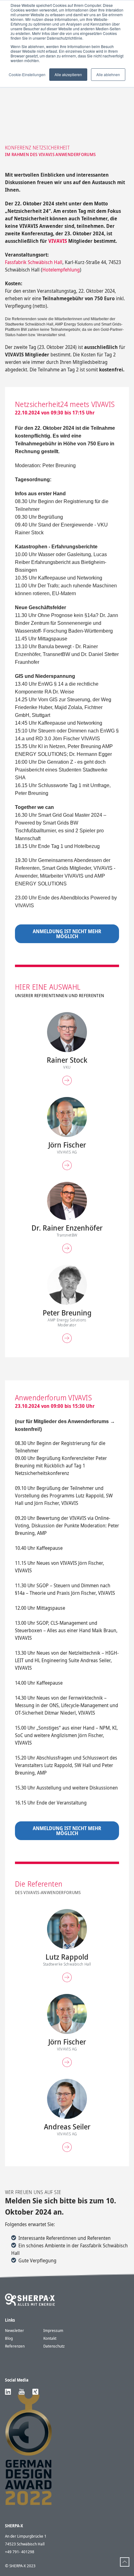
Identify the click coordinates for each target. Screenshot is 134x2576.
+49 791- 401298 (20, 2552)
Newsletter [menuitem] (14, 2330)
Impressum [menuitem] (53, 2330)
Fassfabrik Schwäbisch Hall (34, 262)
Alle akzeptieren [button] (68, 74)
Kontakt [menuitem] (50, 2338)
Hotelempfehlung (61, 270)
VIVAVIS (58, 241)
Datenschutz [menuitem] (54, 2346)
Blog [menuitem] (9, 2338)
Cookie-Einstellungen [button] (27, 74)
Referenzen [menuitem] (15, 2346)
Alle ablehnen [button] (108, 74)
